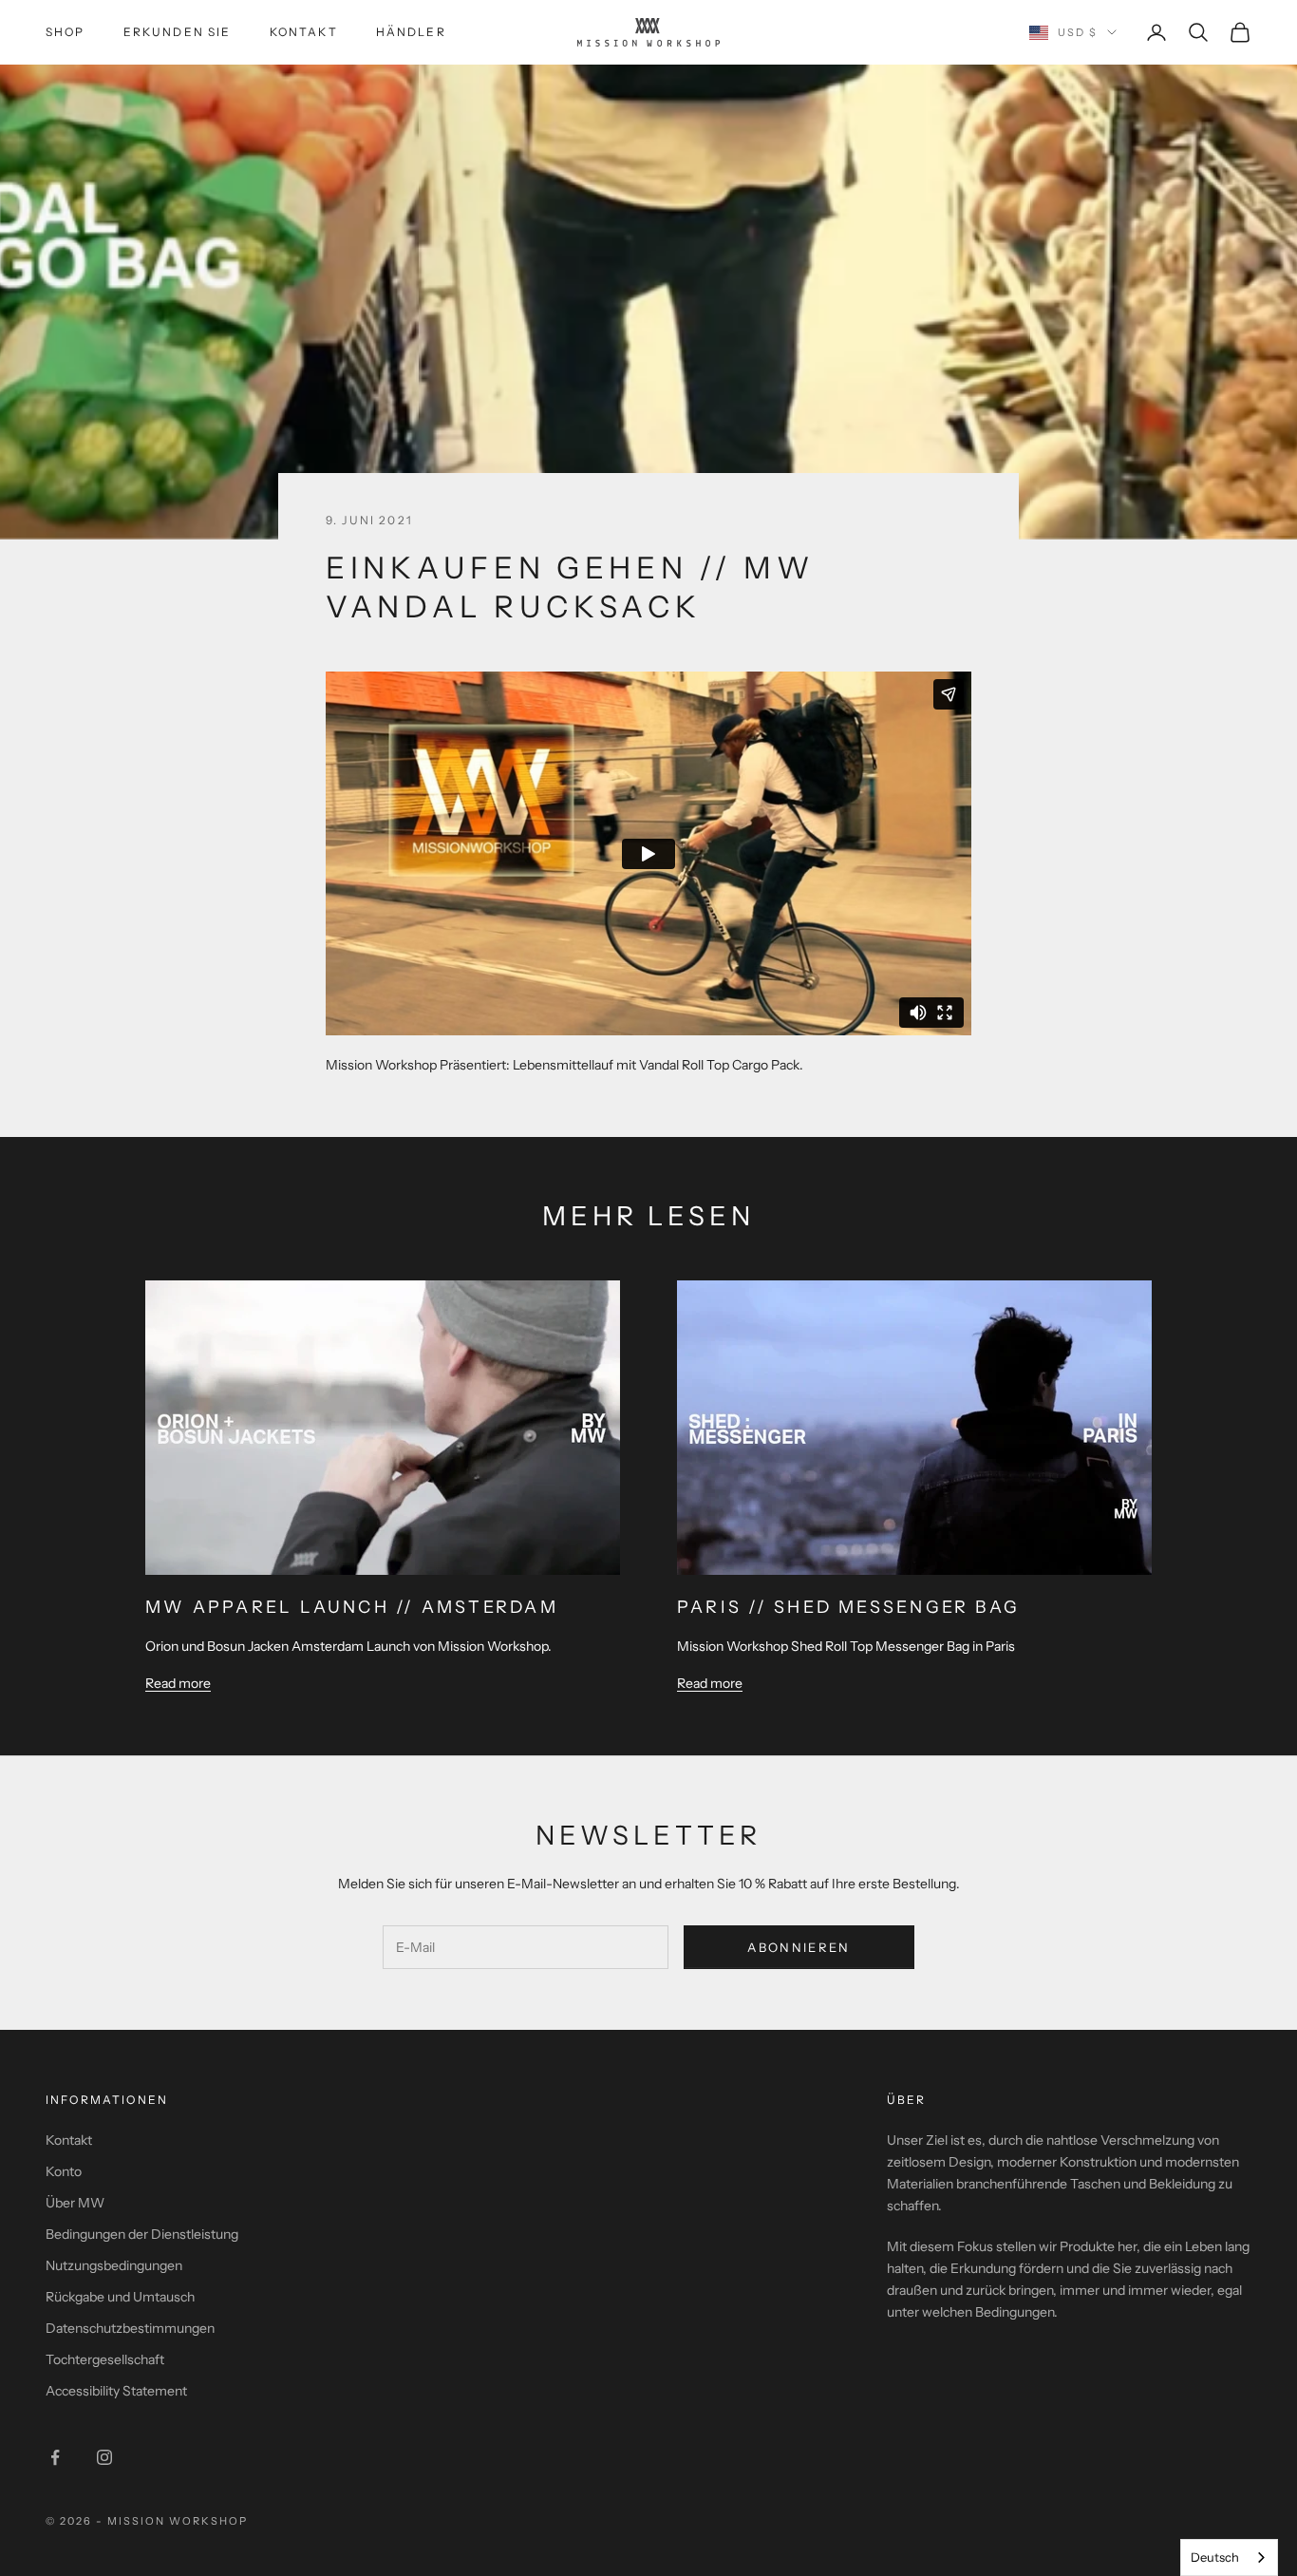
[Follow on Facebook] (55, 2457)
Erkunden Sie (178, 32)
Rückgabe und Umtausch (120, 2297)
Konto (64, 2171)
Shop (66, 32)
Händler (411, 32)
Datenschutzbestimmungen (130, 2328)
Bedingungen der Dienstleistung (142, 2234)
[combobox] (1229, 2557)
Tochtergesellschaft (105, 2359)
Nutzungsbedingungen (114, 2265)
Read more (178, 1683)
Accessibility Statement (116, 2391)
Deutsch (1215, 2557)
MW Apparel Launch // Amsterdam (352, 1607)
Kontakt (304, 32)
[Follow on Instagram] (104, 2457)
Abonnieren (799, 1947)
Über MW (75, 2203)
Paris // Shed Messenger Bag (848, 1607)
